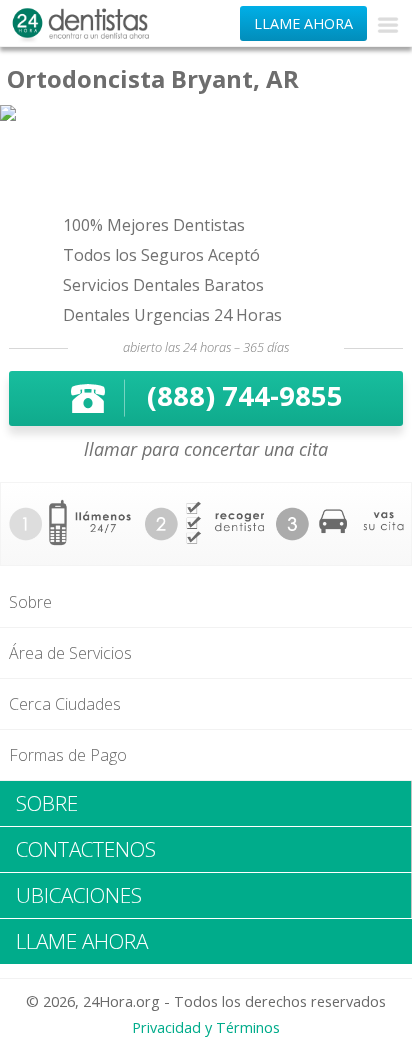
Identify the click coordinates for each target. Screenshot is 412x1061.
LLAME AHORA (303, 23)
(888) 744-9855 (245, 395)
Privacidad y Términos (206, 1027)
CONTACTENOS (86, 849)
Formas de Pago (68, 755)
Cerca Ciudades (65, 704)
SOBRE (47, 803)
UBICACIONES (79, 895)
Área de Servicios (70, 653)
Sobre (30, 602)
